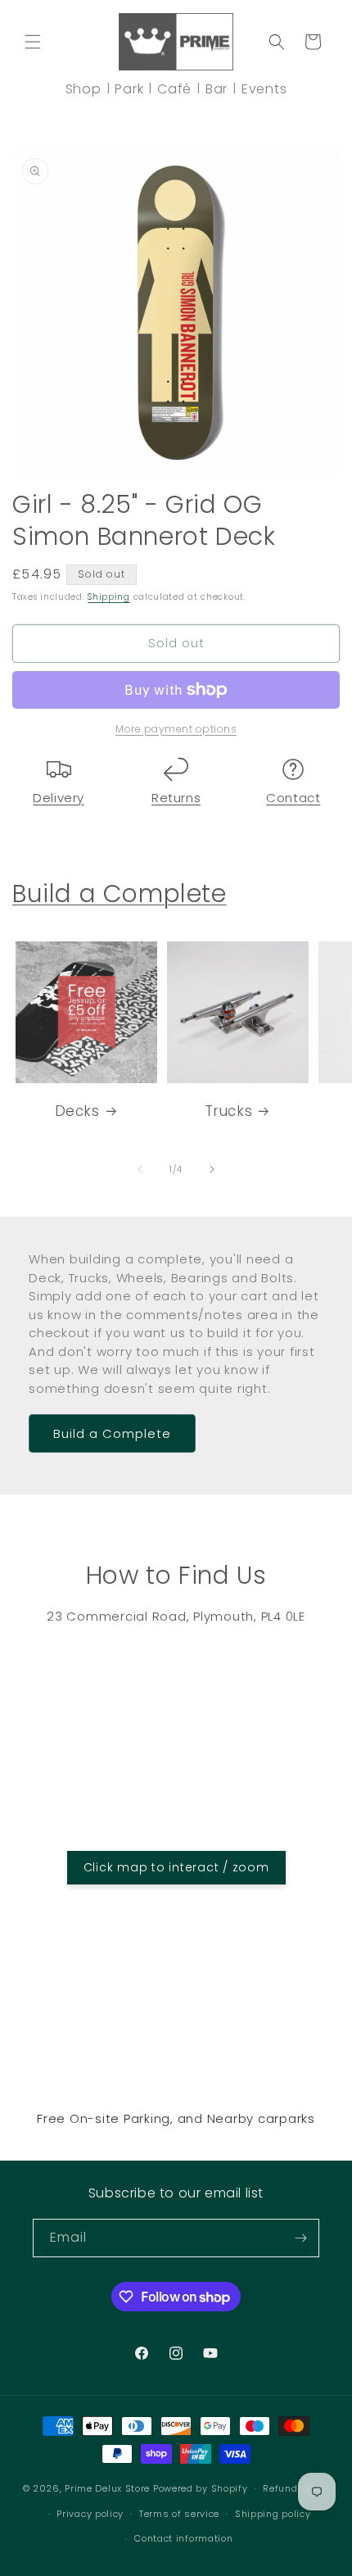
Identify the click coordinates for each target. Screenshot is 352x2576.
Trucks (229, 1111)
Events (264, 89)
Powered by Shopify (201, 2488)
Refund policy (296, 2488)
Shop (83, 89)
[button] (33, 42)
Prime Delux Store (107, 2488)
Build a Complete (120, 893)
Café (174, 89)
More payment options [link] (176, 729)
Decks (77, 1111)
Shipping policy (273, 2514)
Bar (217, 89)
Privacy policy (90, 2514)
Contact (293, 798)
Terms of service (179, 2514)
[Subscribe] (300, 2238)
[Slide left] (140, 1169)
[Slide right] (212, 1169)
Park (129, 89)
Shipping (109, 597)
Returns (176, 798)
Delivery (59, 798)
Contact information (183, 2538)
